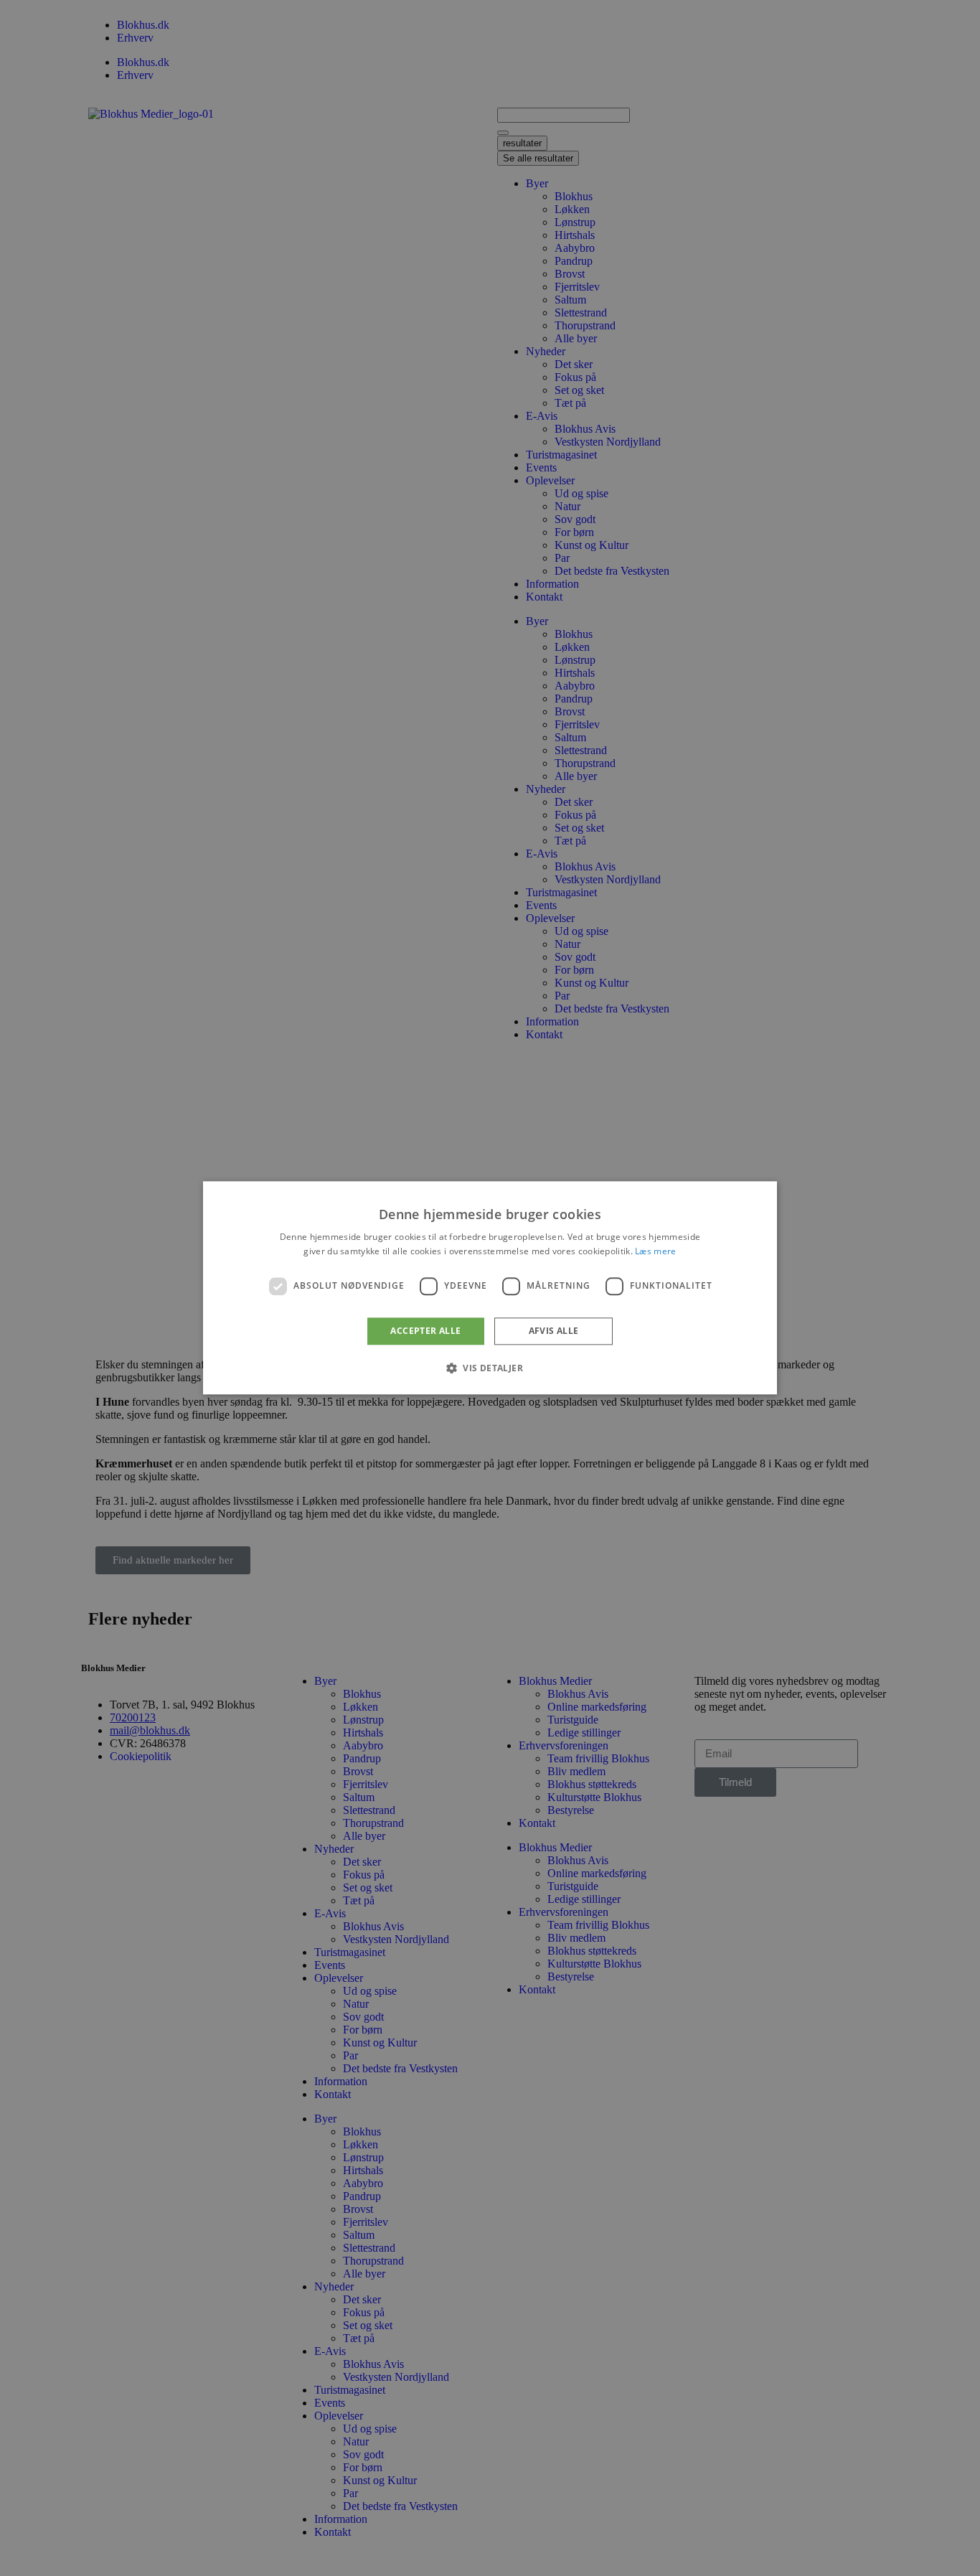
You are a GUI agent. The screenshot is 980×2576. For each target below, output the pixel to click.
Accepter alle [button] (425, 1331)
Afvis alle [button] (554, 1331)
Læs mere (655, 1252)
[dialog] (490, 1288)
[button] (490, 1368)
